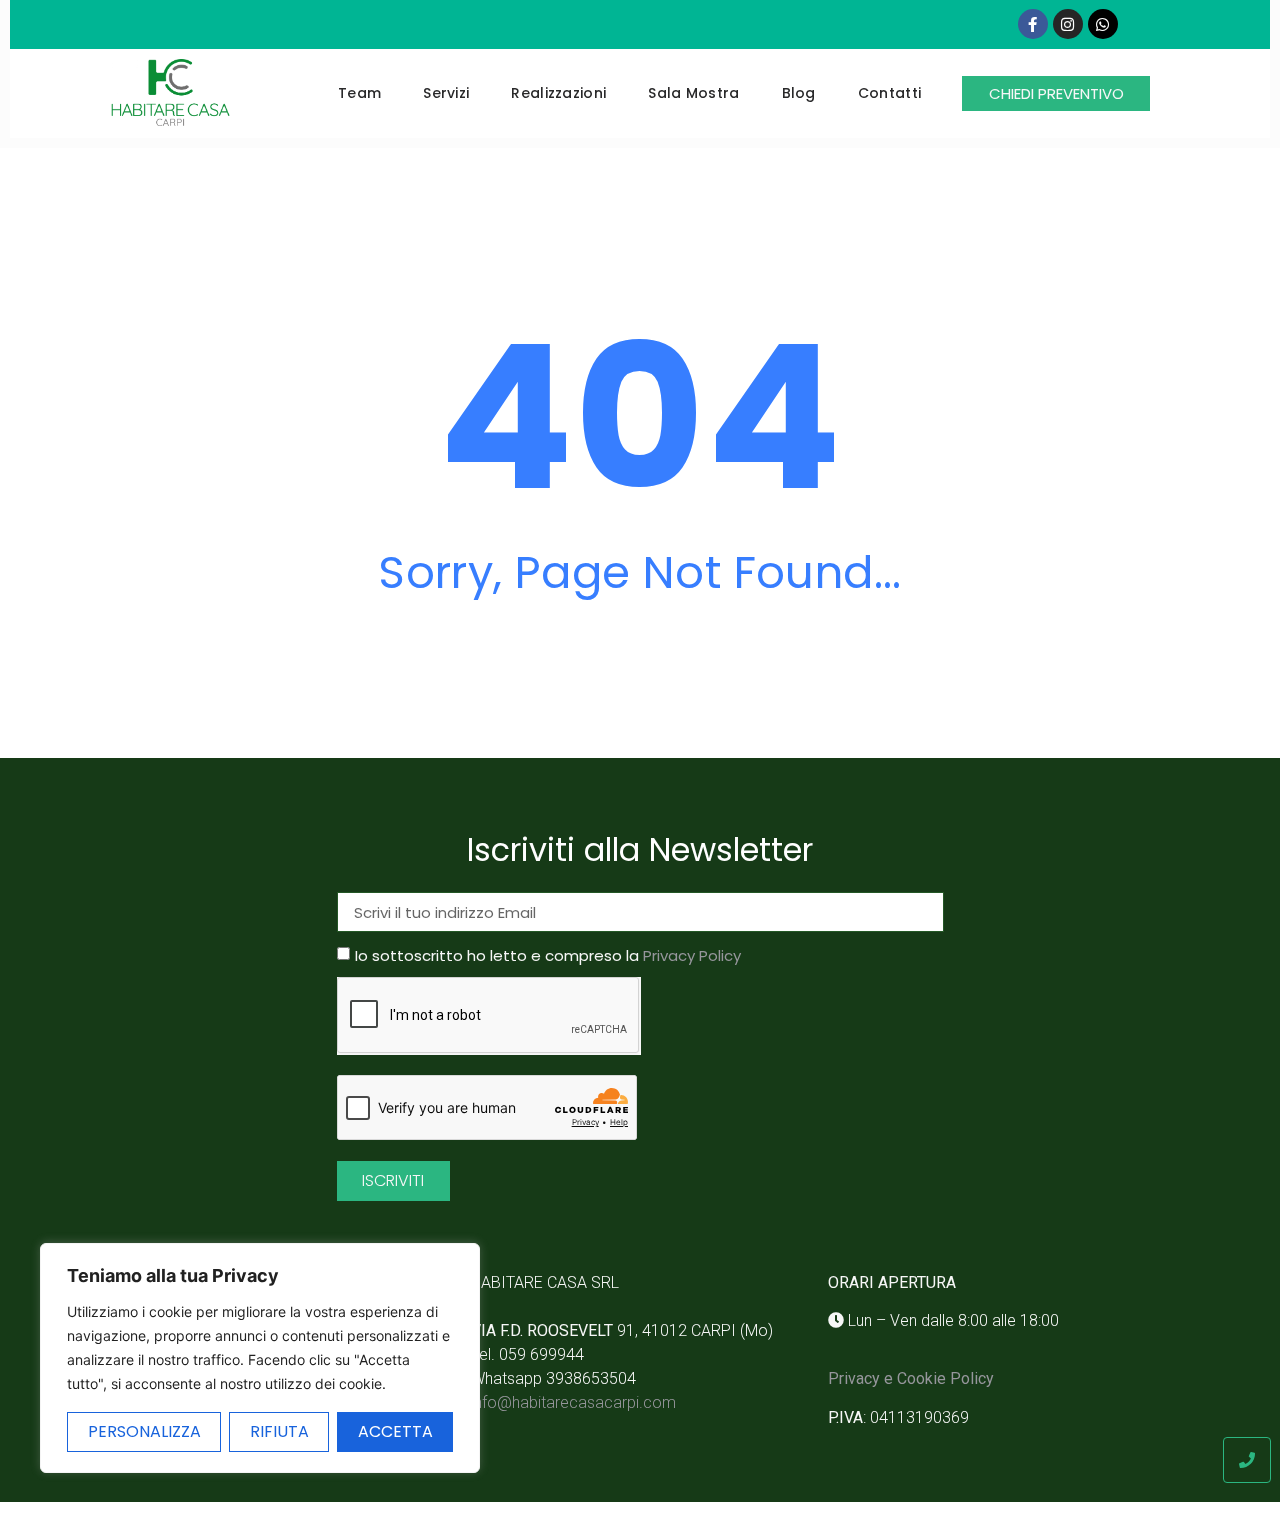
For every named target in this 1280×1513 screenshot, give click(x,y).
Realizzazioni (558, 93)
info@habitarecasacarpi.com (573, 1402)
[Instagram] (1068, 24)
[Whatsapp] (1103, 24)
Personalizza (144, 1431)
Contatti (889, 93)
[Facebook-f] (1033, 24)
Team (359, 93)
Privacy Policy (692, 956)
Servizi (446, 93)
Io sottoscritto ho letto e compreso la (548, 956)
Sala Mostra (693, 93)
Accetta (395, 1431)
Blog (799, 93)
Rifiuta (279, 1431)
